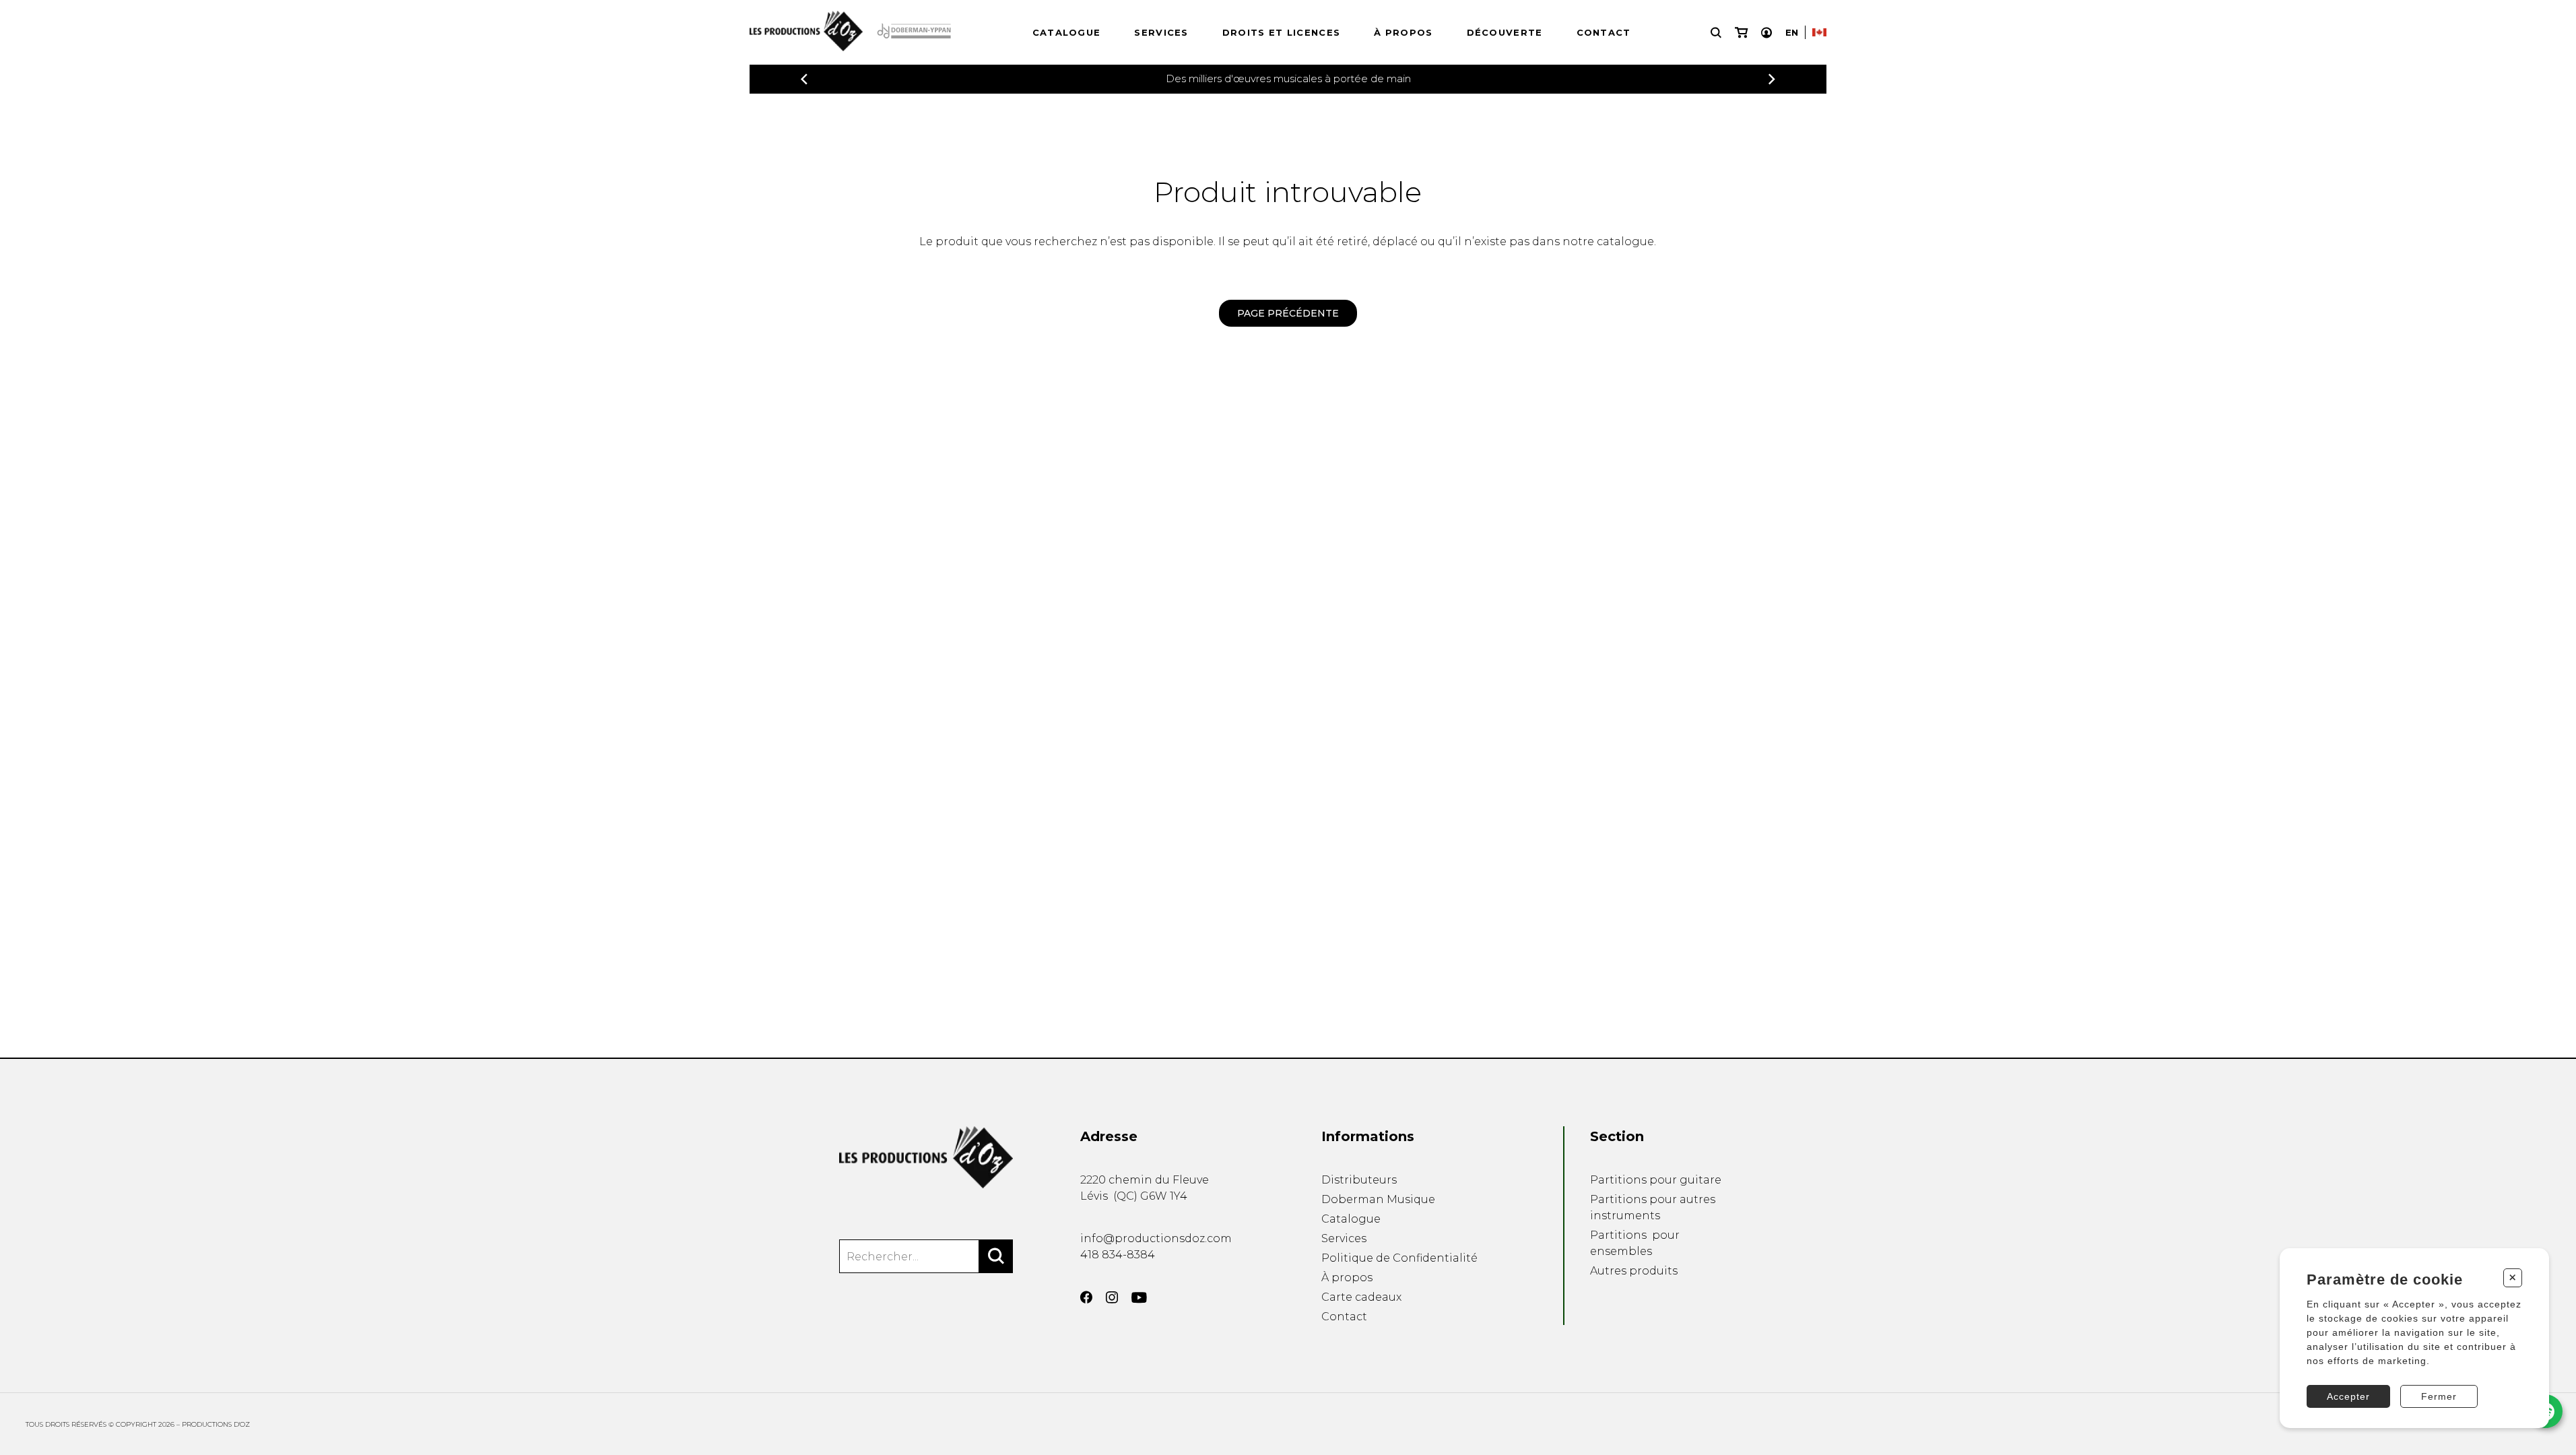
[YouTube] (1139, 1298)
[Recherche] (1716, 33)
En (1792, 32)
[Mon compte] (1766, 33)
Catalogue (1067, 32)
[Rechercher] (996, 1256)
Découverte (1505, 32)
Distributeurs (1359, 1180)
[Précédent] (804, 79)
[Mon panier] (1741, 33)
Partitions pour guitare (1656, 1180)
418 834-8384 (1118, 1255)
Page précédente (1288, 313)
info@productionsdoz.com (1156, 1238)
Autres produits (1634, 1271)
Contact (1604, 32)
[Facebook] (1086, 1297)
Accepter (2348, 1396)
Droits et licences (1281, 32)
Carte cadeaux (1361, 1297)
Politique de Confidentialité (1399, 1258)
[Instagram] (1112, 1297)
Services (1161, 32)
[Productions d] (926, 1157)
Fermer (2439, 1396)
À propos (1403, 32)
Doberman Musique (1378, 1199)
